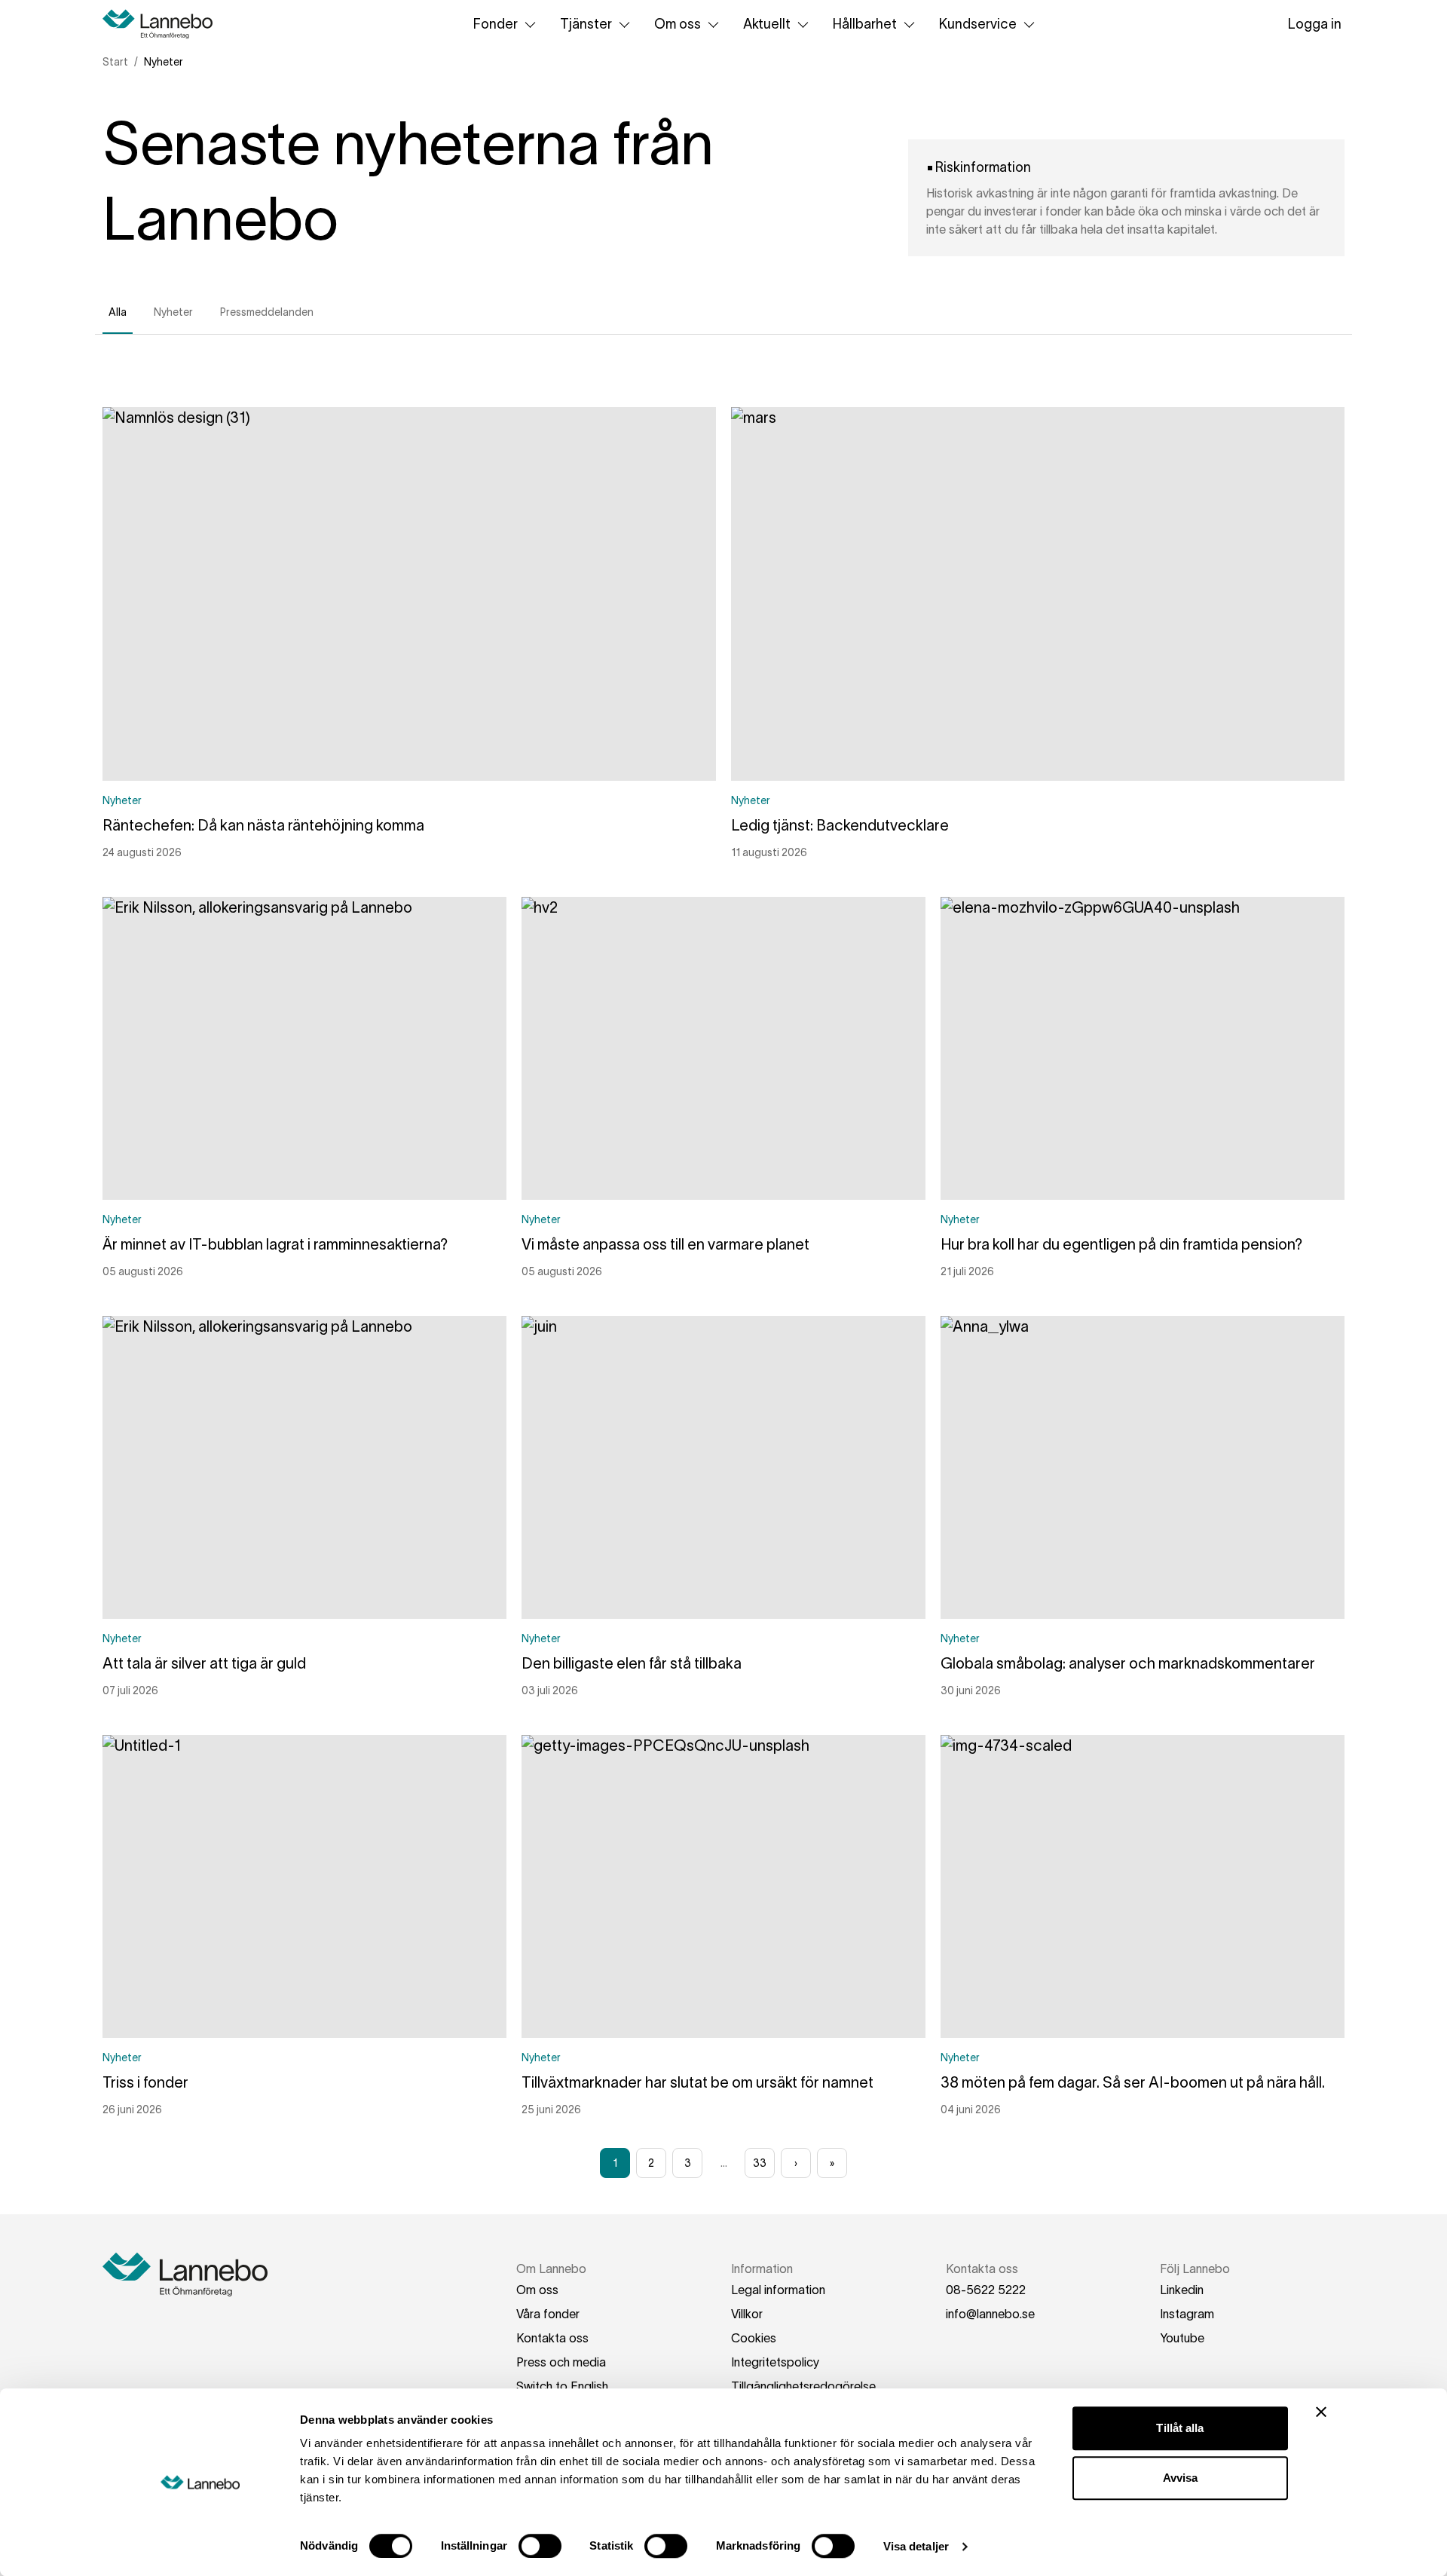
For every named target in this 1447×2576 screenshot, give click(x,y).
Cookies (754, 2338)
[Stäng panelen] (1321, 2412)
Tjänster (586, 24)
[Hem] (163, 24)
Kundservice (978, 24)
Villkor (747, 2314)
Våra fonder (548, 2314)
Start (115, 62)
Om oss (678, 24)
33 (760, 2163)
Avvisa (1181, 2478)
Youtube (1182, 2338)
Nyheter (173, 312)
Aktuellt (767, 24)
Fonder (496, 24)
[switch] (540, 2546)
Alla (118, 312)
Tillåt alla (1180, 2428)
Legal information (778, 2290)
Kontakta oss (552, 2338)
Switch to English (562, 2386)
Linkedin (1182, 2290)
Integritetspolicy (775, 2362)
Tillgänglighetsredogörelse (803, 2386)
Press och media (561, 2362)
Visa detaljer (916, 2546)
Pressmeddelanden (267, 312)
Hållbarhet (865, 24)
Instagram (1187, 2314)
